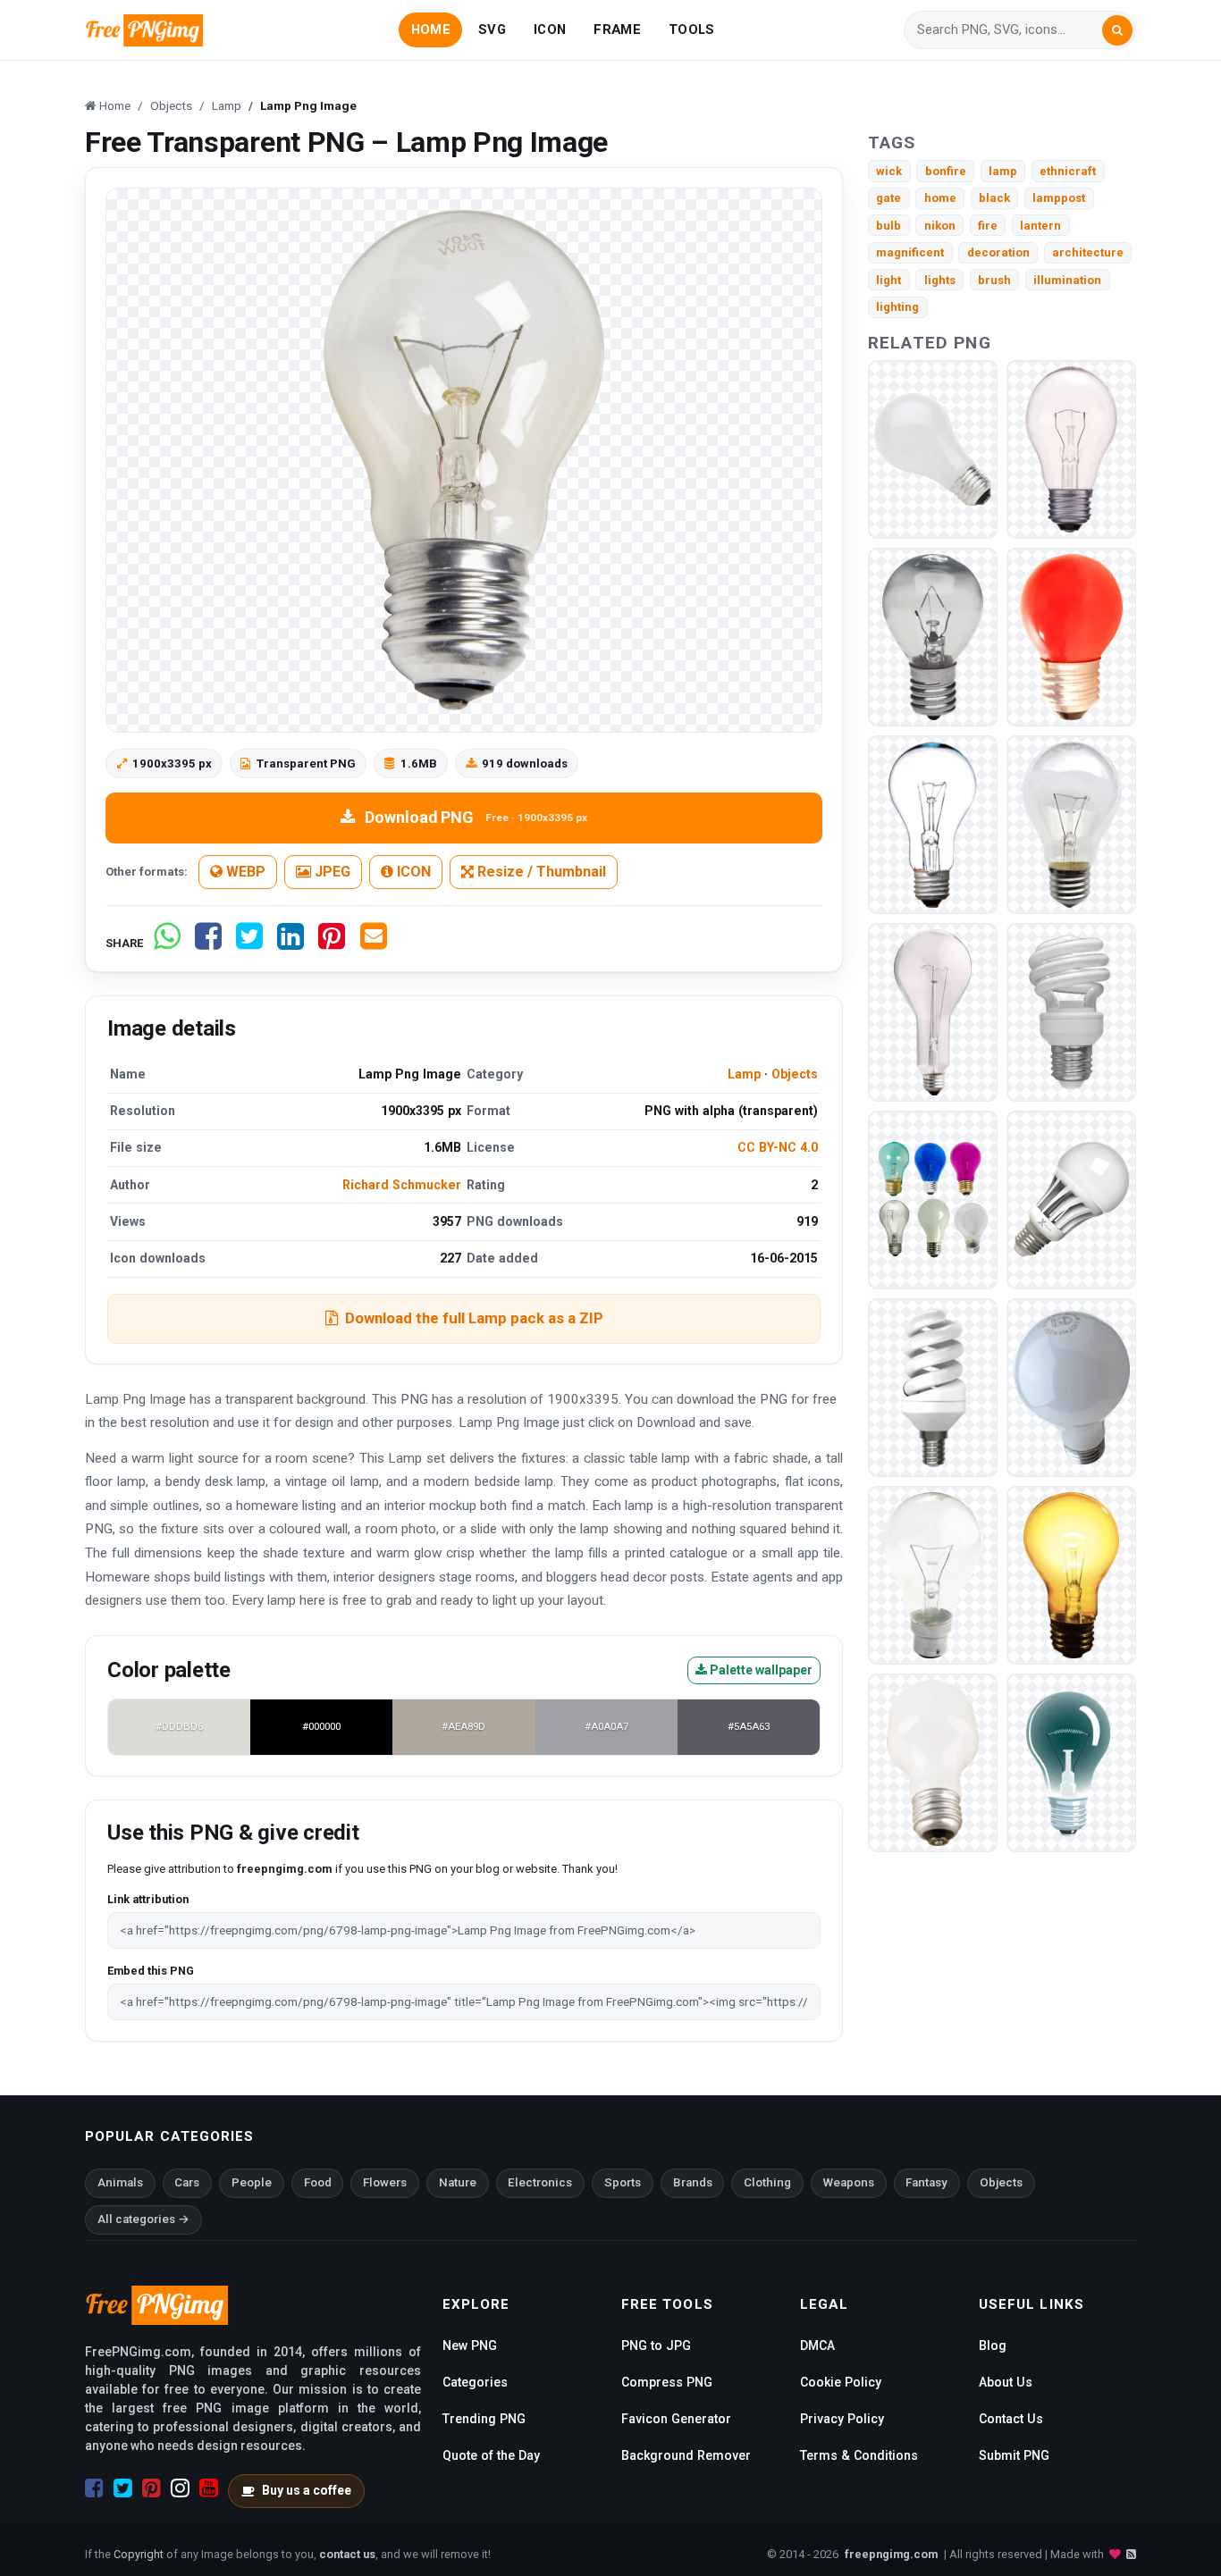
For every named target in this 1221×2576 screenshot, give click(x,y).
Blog (993, 2345)
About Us (1006, 2382)
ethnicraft (1068, 171)
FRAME (617, 29)
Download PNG (476, 817)
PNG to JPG (656, 2345)
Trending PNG (484, 2419)
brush (994, 280)
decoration (998, 252)
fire (988, 226)
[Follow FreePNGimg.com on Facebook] (94, 2488)
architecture (1088, 252)
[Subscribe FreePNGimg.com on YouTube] (209, 2488)
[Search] (1117, 30)
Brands (693, 2182)
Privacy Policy (842, 2419)
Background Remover (686, 2455)
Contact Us (1011, 2419)
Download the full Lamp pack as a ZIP (474, 1318)
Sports (623, 2182)
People (252, 2182)
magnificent (910, 252)
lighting (897, 307)
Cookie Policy (841, 2382)
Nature (458, 2182)
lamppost (1059, 198)
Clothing (767, 2182)
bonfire (946, 171)
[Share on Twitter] (249, 943)
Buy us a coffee (307, 2490)
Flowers (385, 2182)
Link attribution (148, 1899)
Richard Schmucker (402, 1185)
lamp (1003, 171)
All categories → (143, 2219)
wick (889, 171)
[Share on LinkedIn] (291, 943)
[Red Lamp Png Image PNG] (1071, 636)
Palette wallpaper (760, 1670)
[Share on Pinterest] (332, 943)
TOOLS (691, 29)
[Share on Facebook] (208, 943)
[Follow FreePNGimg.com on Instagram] (180, 2488)
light (888, 280)
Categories (475, 2382)
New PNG (470, 2345)
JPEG (331, 872)
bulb (888, 226)
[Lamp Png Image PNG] (933, 448)
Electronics (540, 2182)
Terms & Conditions (859, 2455)
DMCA (817, 2345)
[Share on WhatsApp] (167, 943)
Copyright (139, 2554)
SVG (492, 29)
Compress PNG (667, 2382)
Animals (120, 2182)
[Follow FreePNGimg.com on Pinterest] (152, 2488)
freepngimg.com (891, 2554)
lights (940, 280)
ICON (550, 29)
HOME (431, 29)
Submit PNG (1014, 2455)
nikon (940, 226)
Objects (795, 1074)
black (994, 198)
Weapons (849, 2182)
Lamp (744, 1074)
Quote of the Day (491, 2455)
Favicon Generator (676, 2419)
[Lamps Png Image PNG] (933, 1199)
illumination (1067, 280)
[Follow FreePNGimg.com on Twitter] (123, 2488)
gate (888, 198)
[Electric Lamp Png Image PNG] (1071, 448)
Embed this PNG (151, 1971)
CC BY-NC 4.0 (778, 1147)
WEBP (244, 872)
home (940, 198)
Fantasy (926, 2182)
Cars (187, 2182)
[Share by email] (374, 943)
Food (318, 2182)
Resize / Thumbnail (540, 872)
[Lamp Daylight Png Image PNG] (1071, 1199)
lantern (1040, 226)
